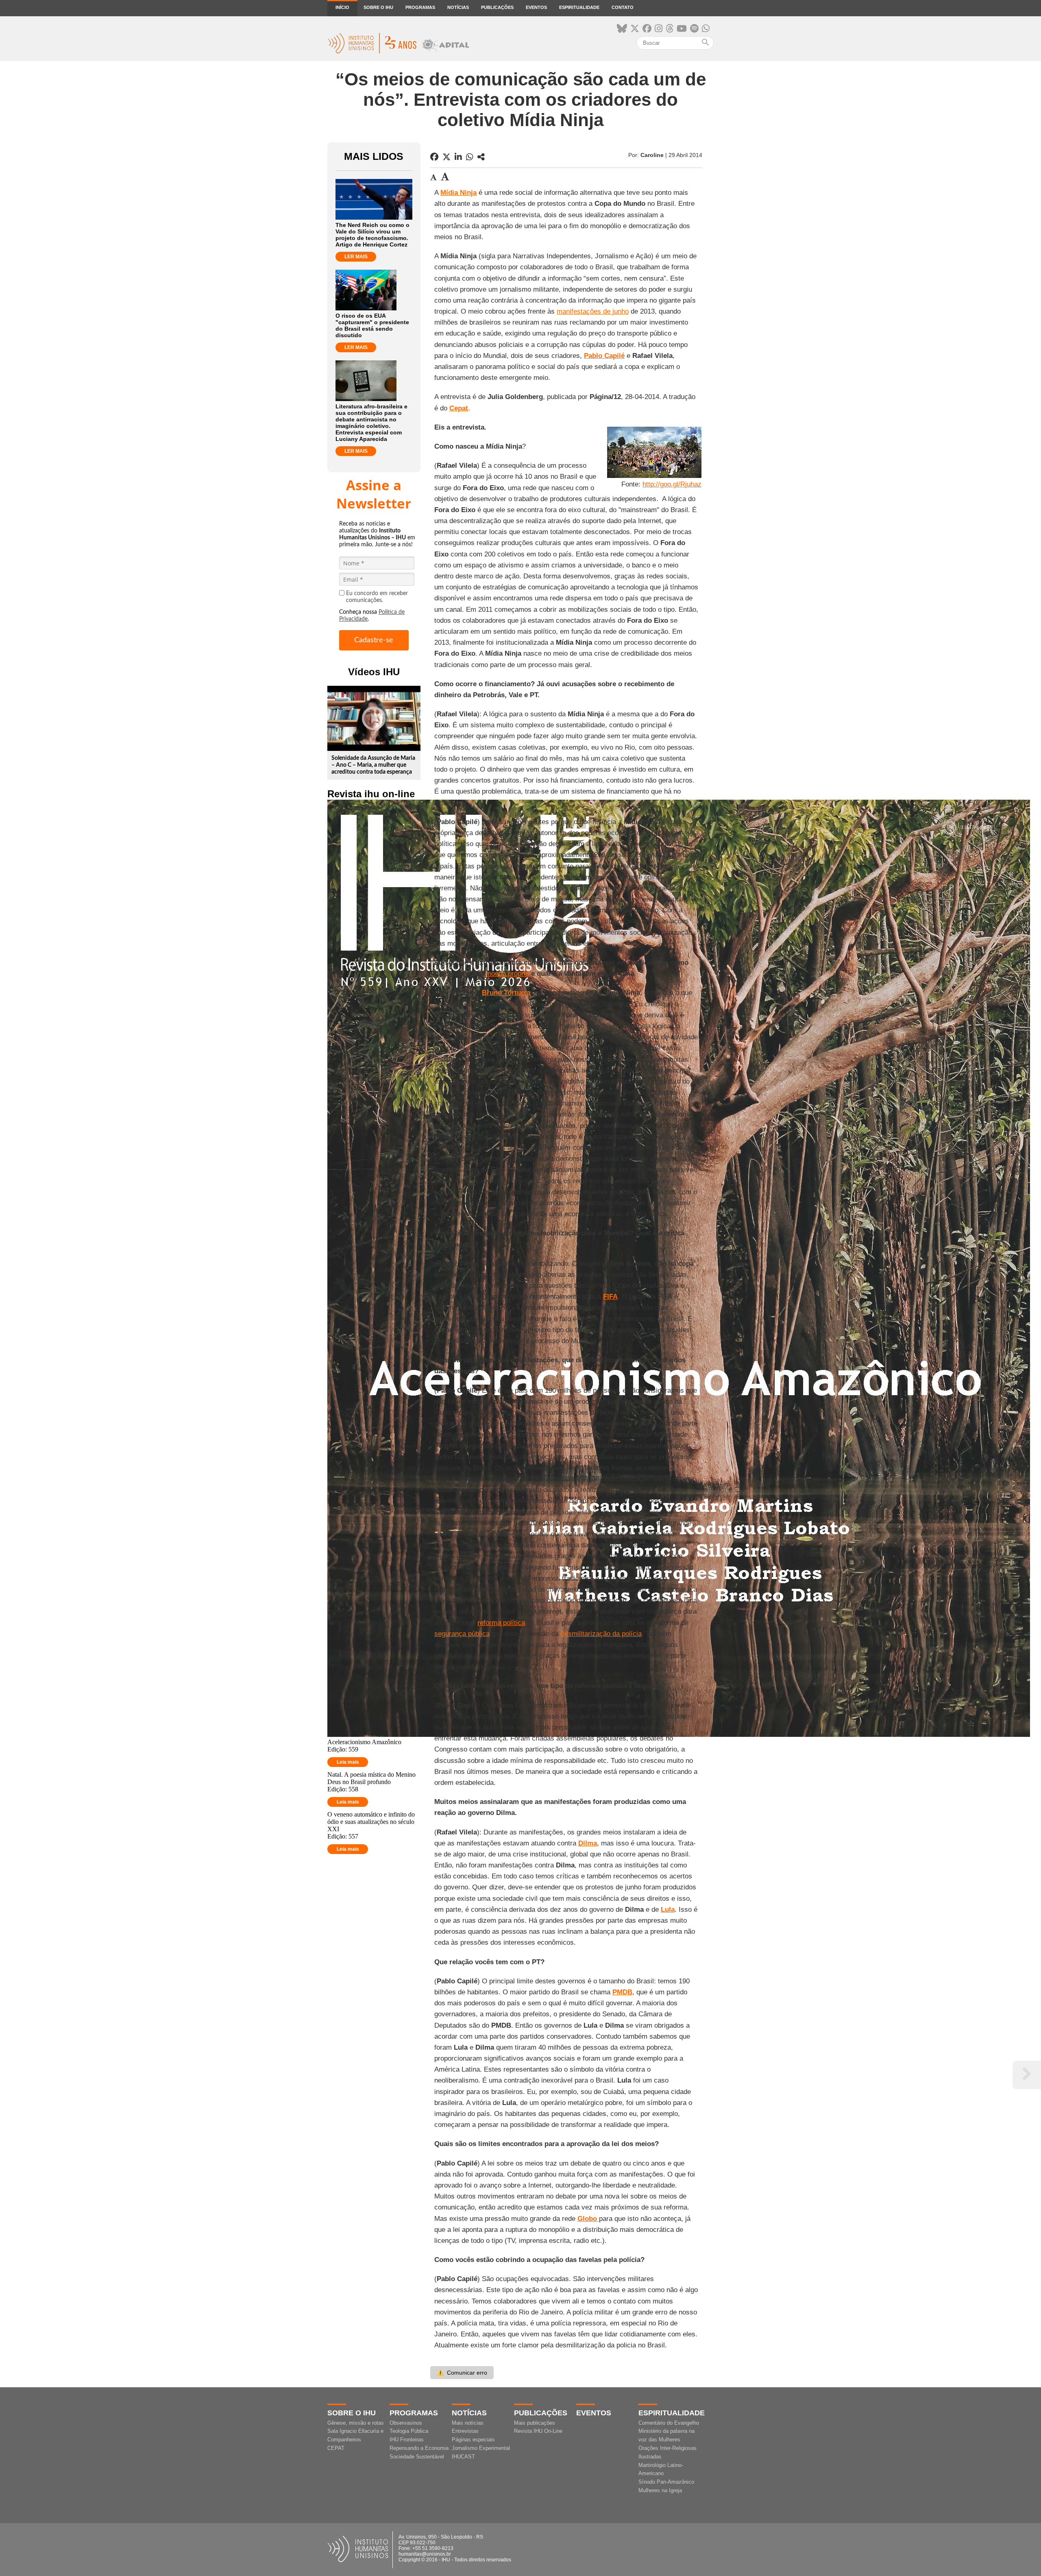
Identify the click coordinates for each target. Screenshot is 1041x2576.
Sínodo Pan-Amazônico (666, 2482)
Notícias (458, 7)
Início (342, 7)
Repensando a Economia (419, 2448)
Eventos (536, 7)
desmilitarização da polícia (601, 1634)
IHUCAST (463, 2457)
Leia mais (348, 1762)
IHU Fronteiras (407, 2440)
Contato (623, 7)
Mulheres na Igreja (660, 2490)
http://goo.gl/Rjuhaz (672, 484)
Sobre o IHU (378, 7)
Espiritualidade (579, 7)
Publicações (497, 7)
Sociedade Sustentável (417, 2457)
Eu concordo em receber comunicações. (377, 597)
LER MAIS (356, 257)
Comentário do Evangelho (669, 2423)
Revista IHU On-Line (538, 2431)
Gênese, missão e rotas (356, 2423)
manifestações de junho (593, 311)
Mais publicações (535, 2423)
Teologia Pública (409, 2431)
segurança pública (462, 1634)
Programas (420, 7)
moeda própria (507, 974)
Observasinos (406, 2423)
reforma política (501, 1623)
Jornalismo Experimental (481, 2448)
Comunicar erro (462, 2373)
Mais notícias (468, 2423)
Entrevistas (465, 2431)
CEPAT (336, 2448)
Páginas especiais (473, 2440)
